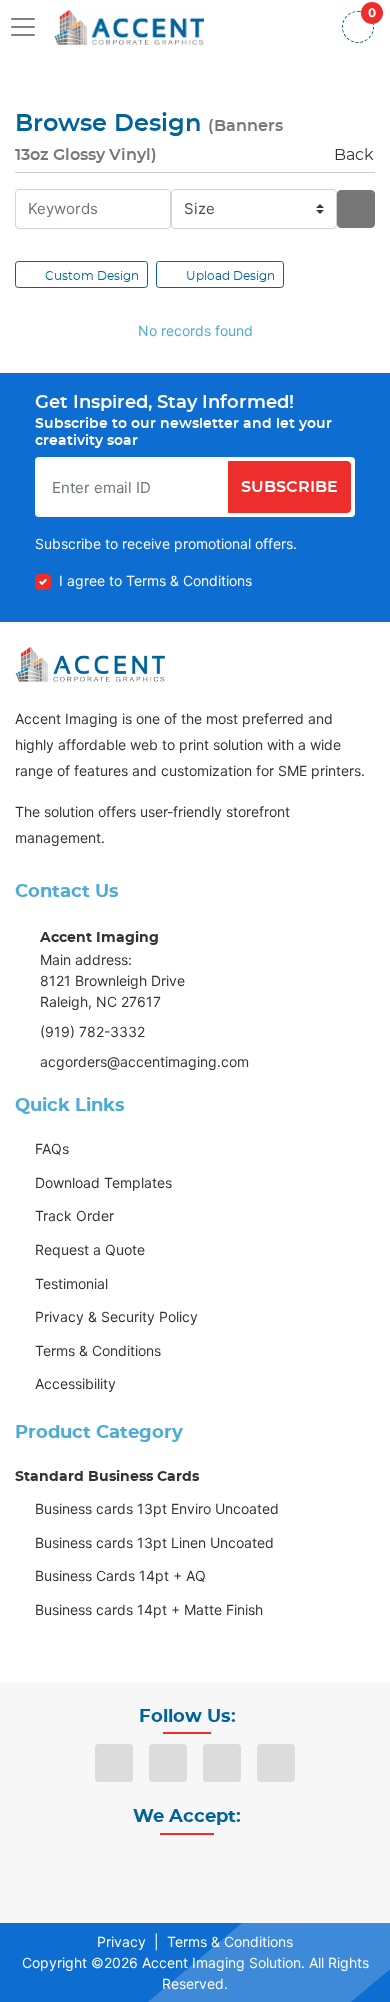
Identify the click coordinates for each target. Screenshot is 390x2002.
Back (354, 155)
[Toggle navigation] (29, 27)
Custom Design (92, 276)
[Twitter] (222, 1763)
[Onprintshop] (90, 664)
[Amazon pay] (261, 1872)
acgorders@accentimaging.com (144, 1061)
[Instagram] (168, 1763)
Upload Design (230, 276)
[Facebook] (114, 1763)
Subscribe (289, 487)
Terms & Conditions (230, 1941)
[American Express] (305, 1872)
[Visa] (85, 1872)
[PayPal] (217, 1872)
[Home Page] (129, 26)
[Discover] (129, 1872)
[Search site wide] (307, 27)
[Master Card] (173, 1872)
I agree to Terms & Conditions (155, 580)
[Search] (356, 209)
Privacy (121, 1941)
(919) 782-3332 (92, 1031)
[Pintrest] (276, 1763)
